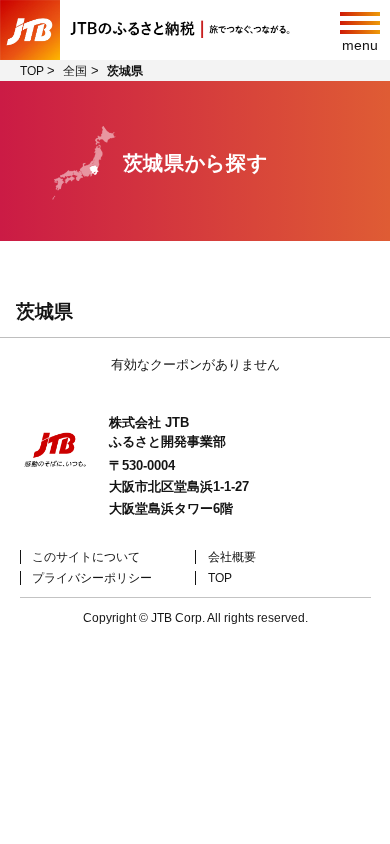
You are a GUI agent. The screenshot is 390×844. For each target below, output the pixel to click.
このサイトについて (86, 557)
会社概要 (232, 557)
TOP (220, 578)
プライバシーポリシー (92, 578)
